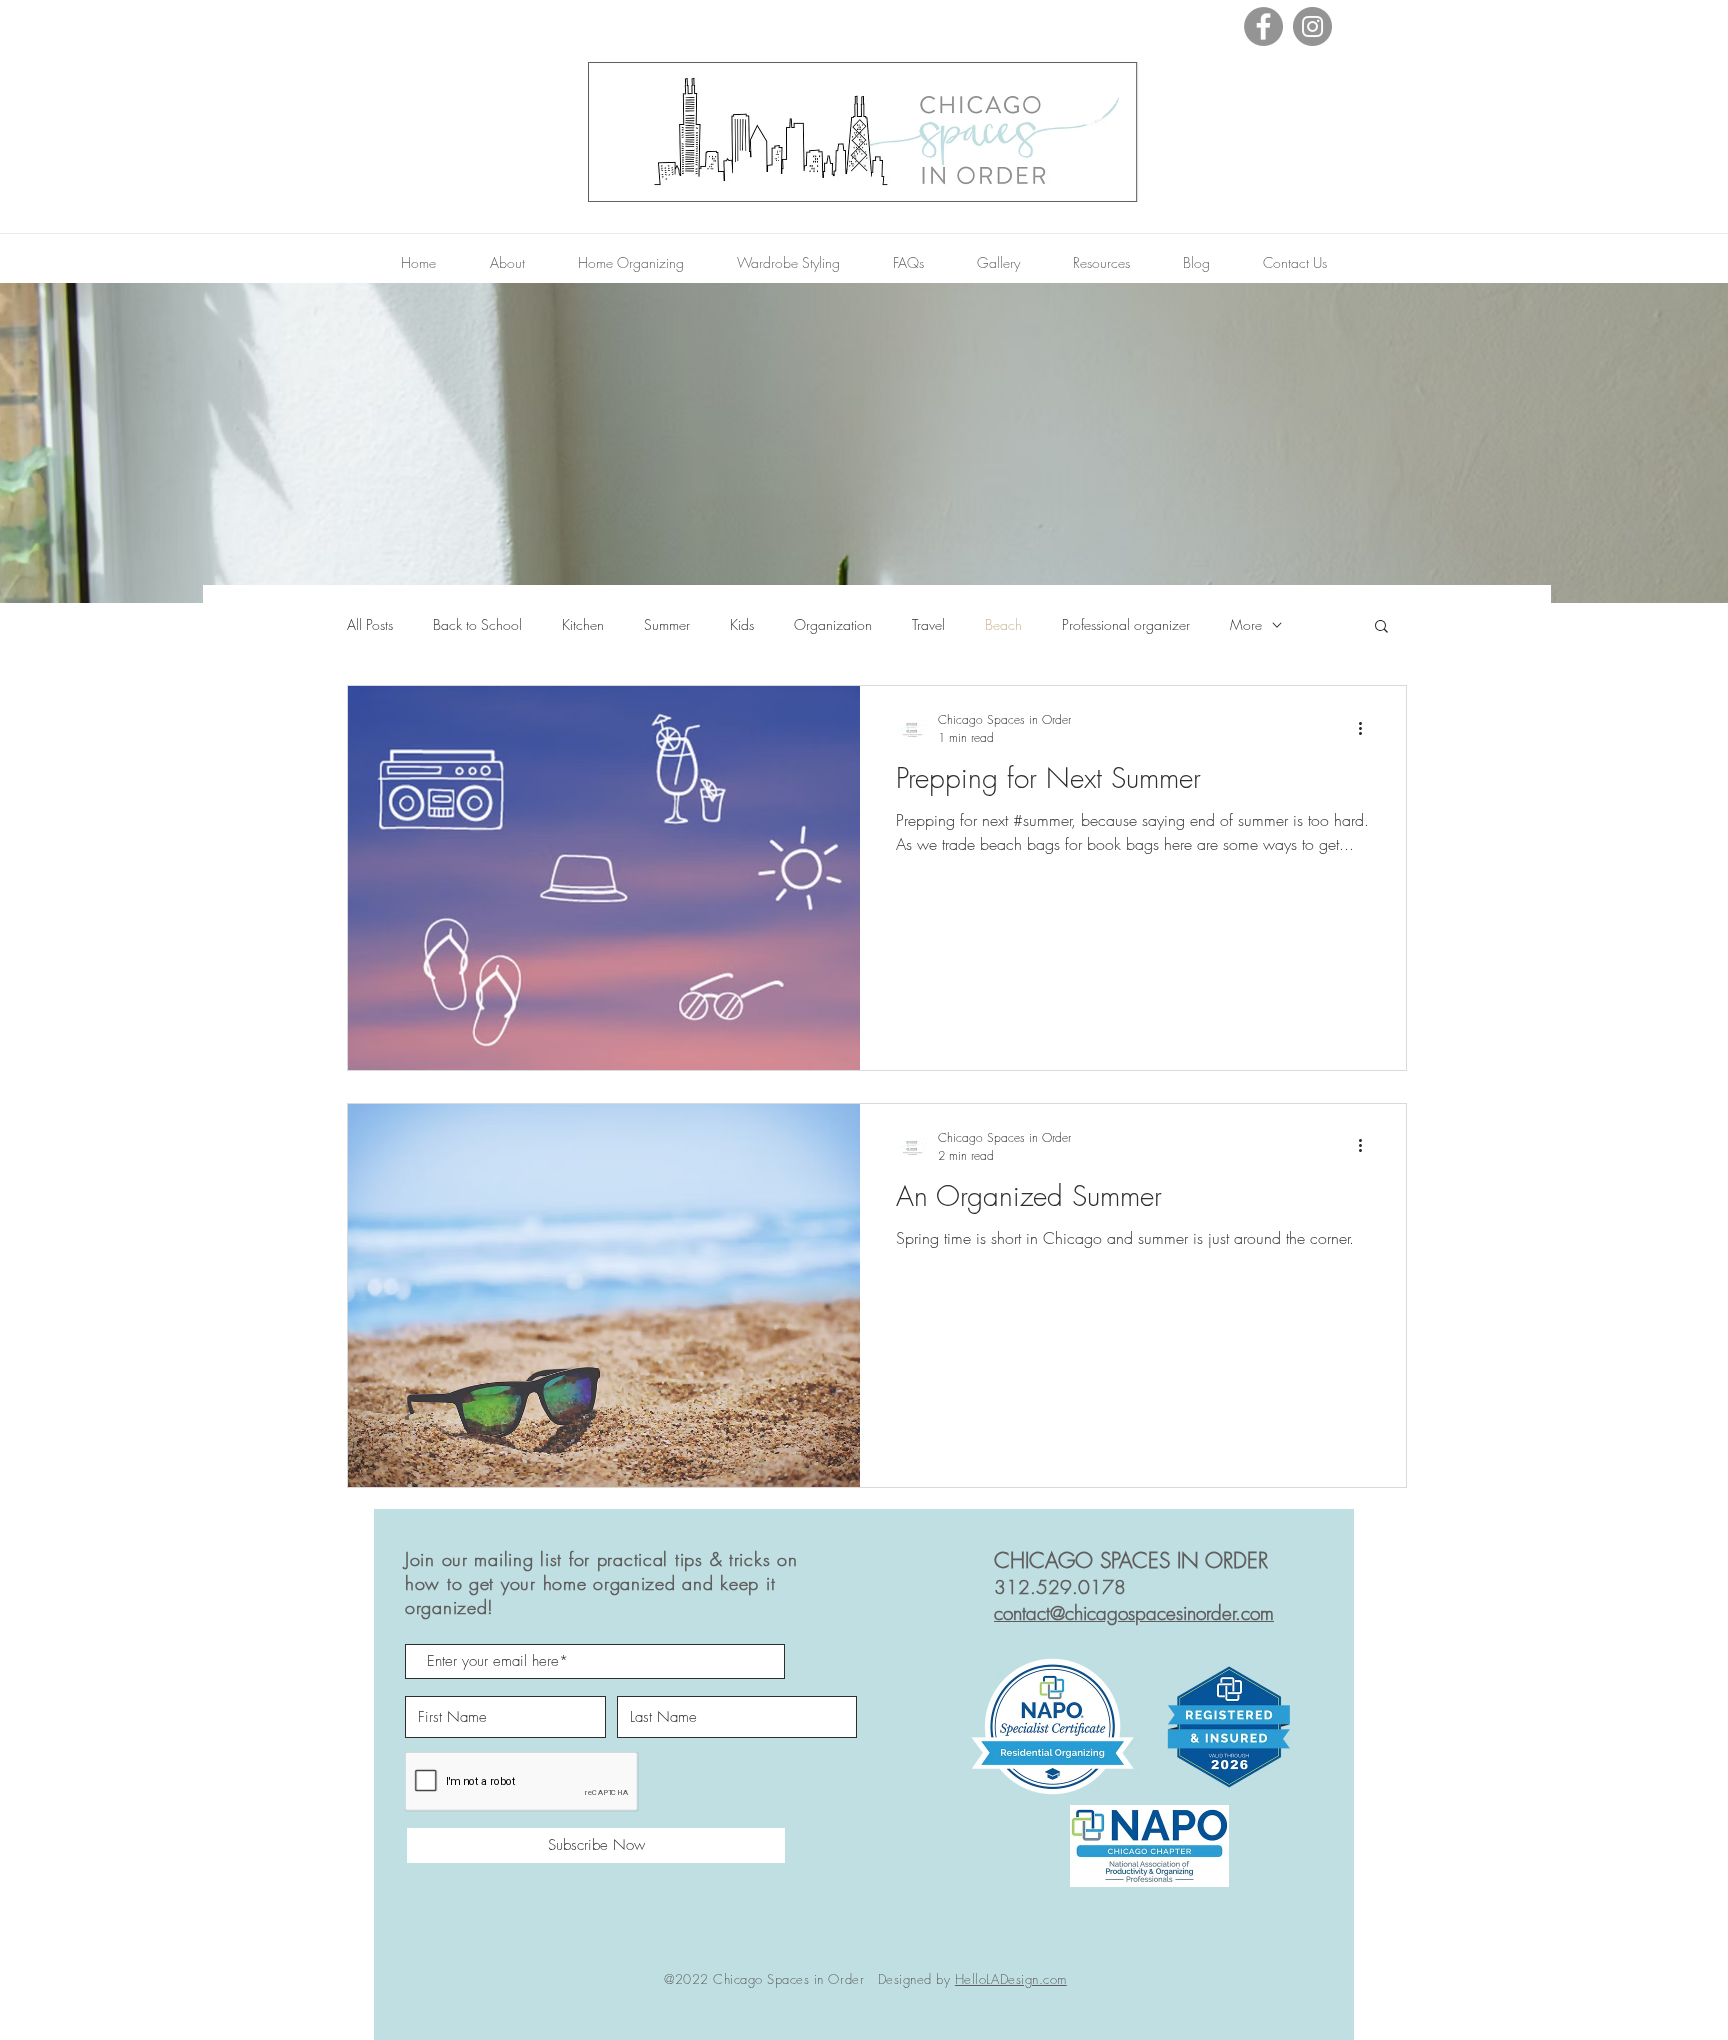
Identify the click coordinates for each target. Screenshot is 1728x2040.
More (1246, 624)
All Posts (370, 624)
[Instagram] (1312, 26)
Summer (667, 624)
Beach (1003, 624)
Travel (928, 624)
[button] (1381, 627)
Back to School (477, 624)
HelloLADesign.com (1011, 1979)
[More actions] (1367, 728)
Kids (742, 624)
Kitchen (583, 624)
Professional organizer (1126, 624)
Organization (833, 624)
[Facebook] (1263, 26)
